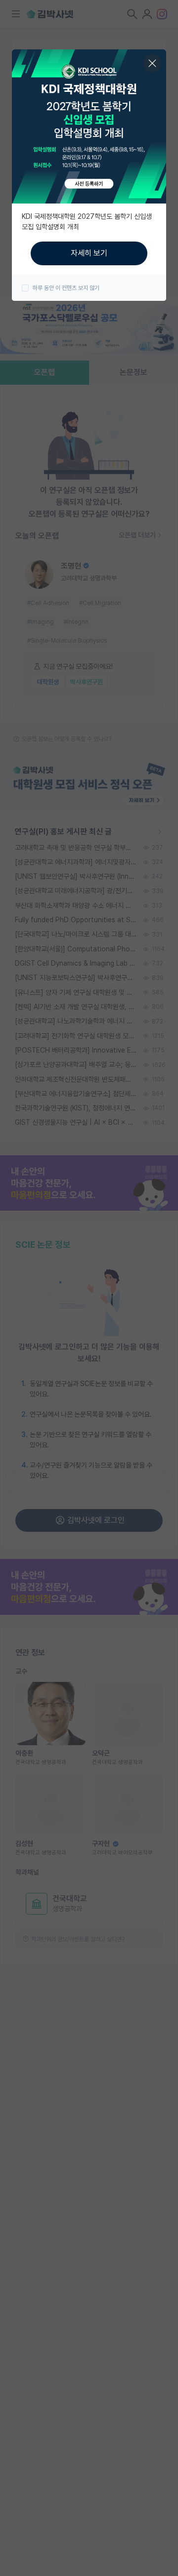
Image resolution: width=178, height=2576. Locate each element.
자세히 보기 (89, 253)
